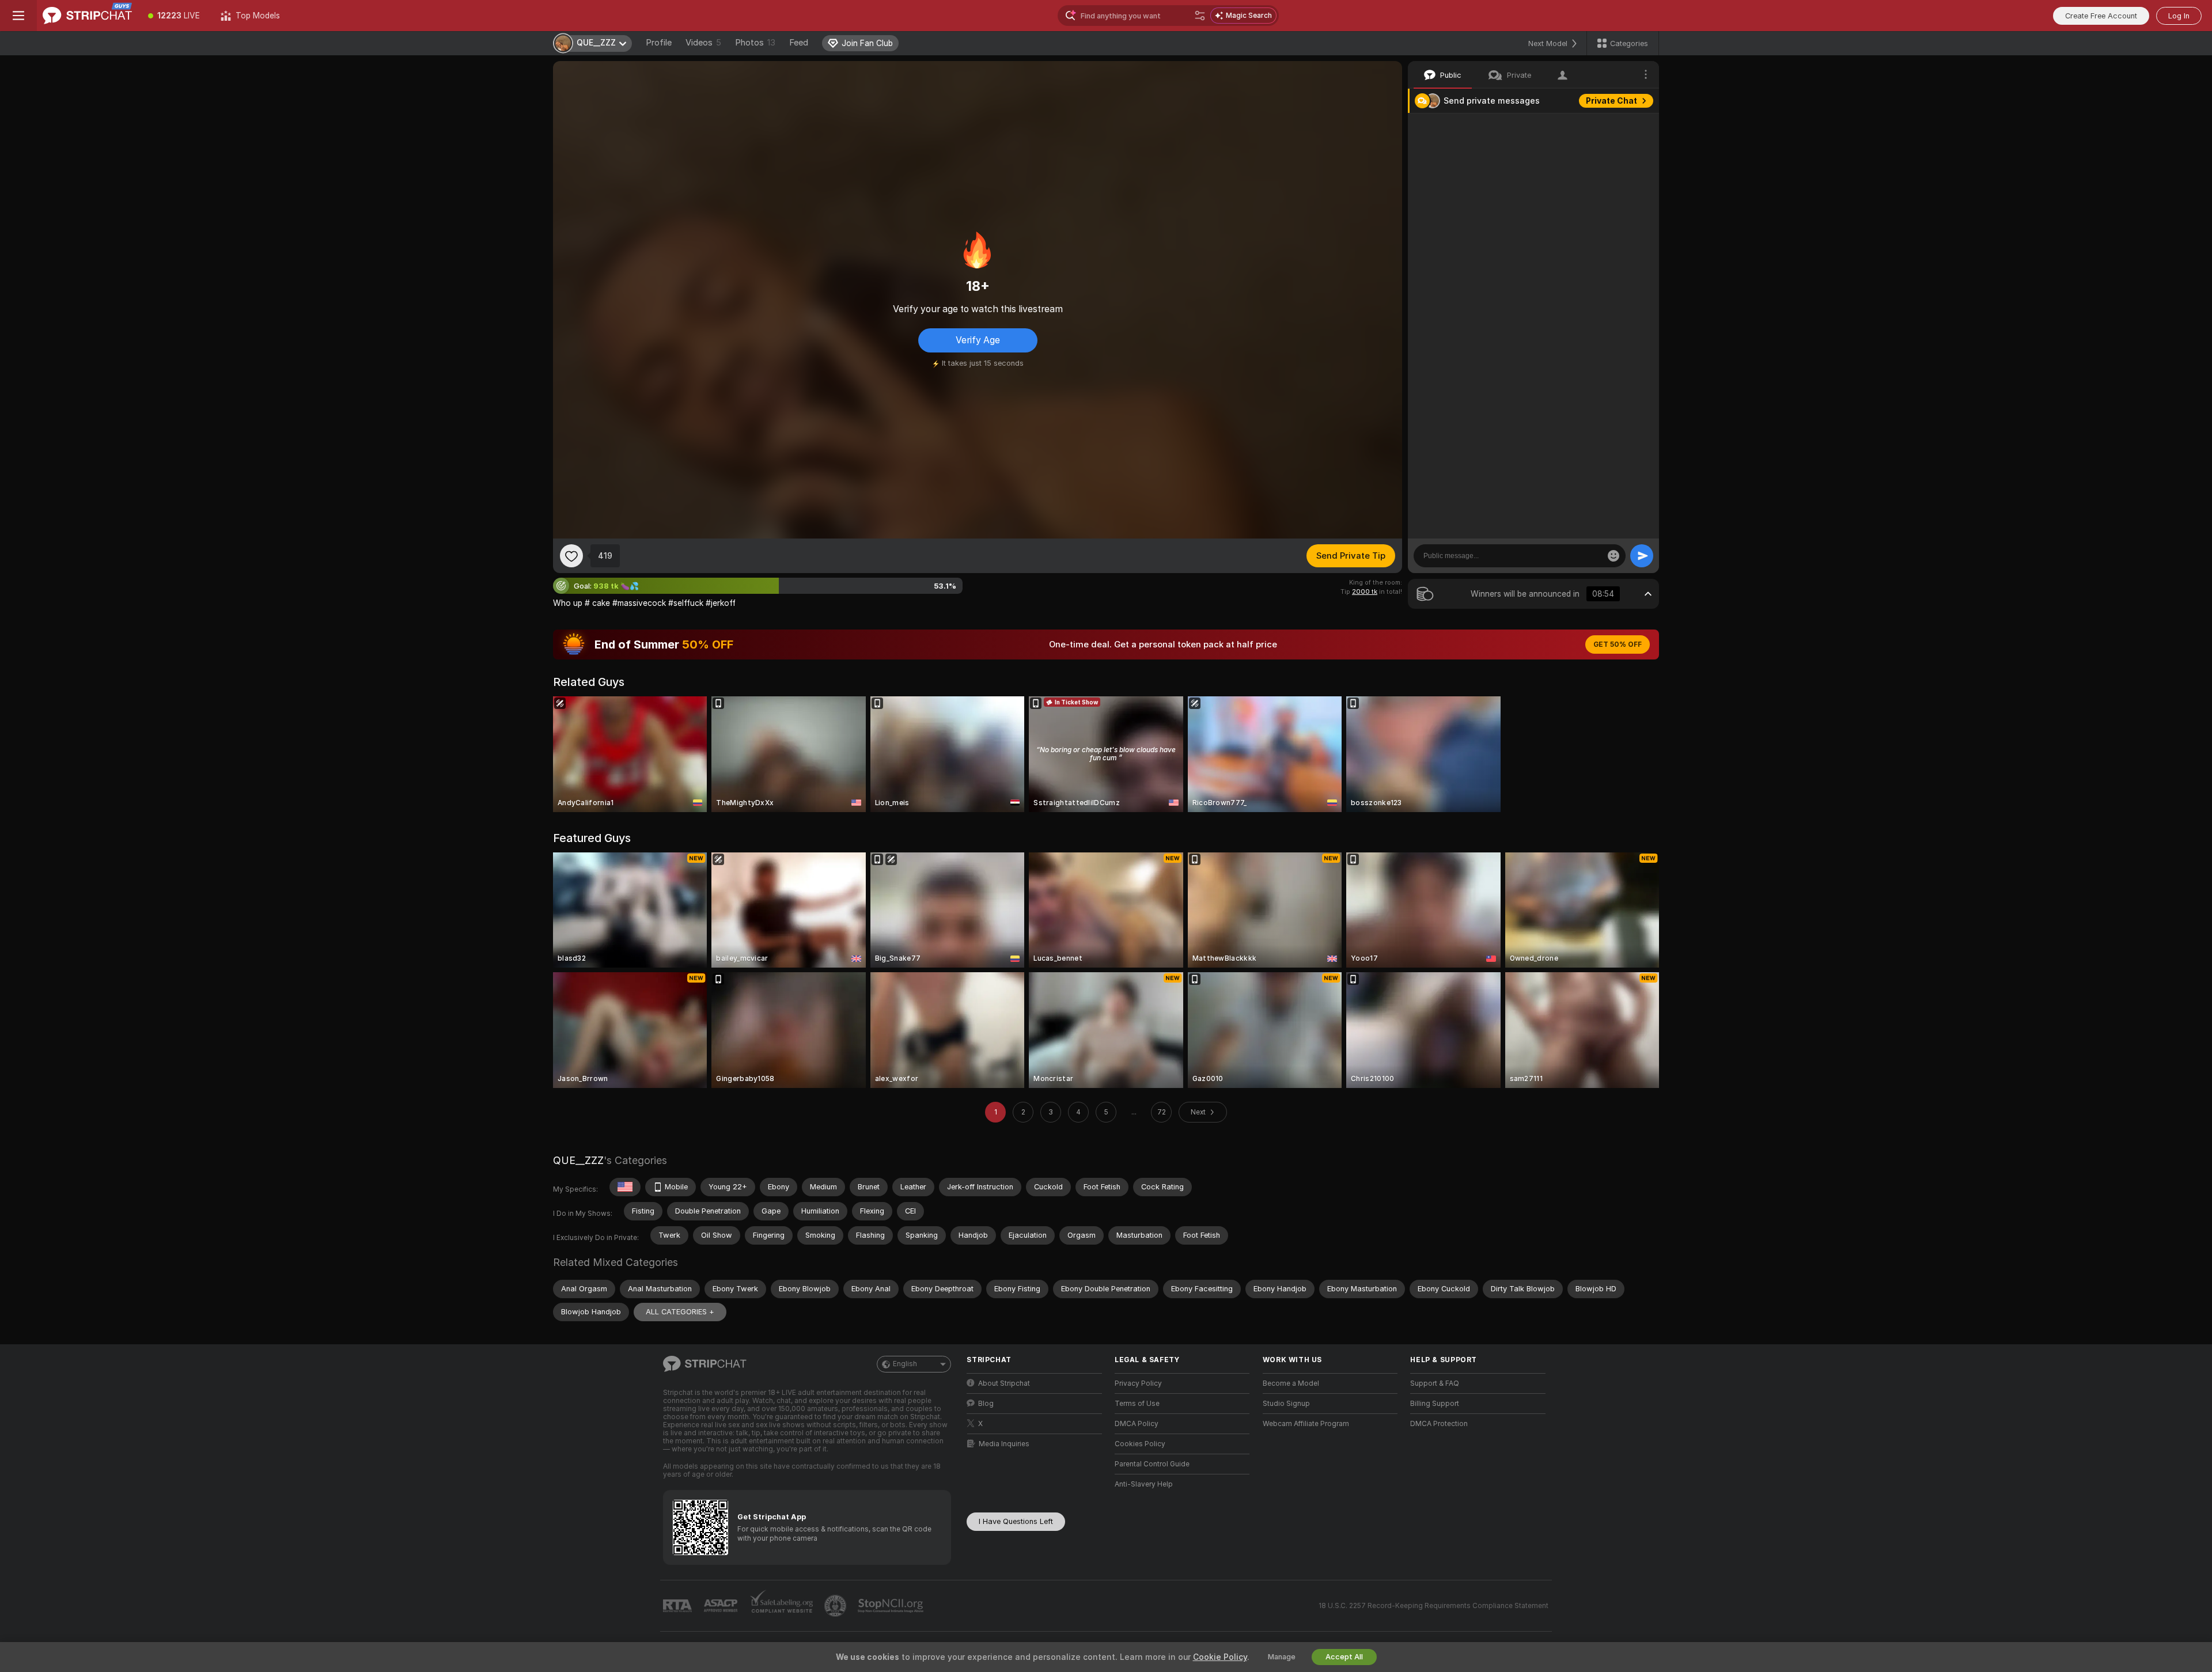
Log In (2179, 16)
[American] (625, 1187)
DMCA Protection (1439, 1424)
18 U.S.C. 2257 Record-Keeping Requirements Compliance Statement (1433, 1606)
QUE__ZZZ (578, 1160)
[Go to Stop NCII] (892, 1606)
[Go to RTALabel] (679, 1606)
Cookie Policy (1220, 1657)
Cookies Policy (1140, 1444)
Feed (799, 43)
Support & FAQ (1435, 1383)
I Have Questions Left (1016, 1521)
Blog (986, 1404)
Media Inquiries (1004, 1444)
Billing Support (1435, 1404)
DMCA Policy (1137, 1424)
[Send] (1642, 556)
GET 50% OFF (1618, 644)
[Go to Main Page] (87, 16)
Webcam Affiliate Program (1306, 1424)
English (905, 1364)
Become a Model (1291, 1383)
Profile (659, 43)
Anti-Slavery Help (1144, 1484)
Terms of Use (1137, 1404)
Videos (703, 43)
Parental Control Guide (1152, 1464)
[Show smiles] (1613, 556)
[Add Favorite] (571, 556)
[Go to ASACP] (722, 1606)
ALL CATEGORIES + (680, 1312)
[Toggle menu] (18, 16)
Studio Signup (1286, 1404)
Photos (755, 43)
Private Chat (1611, 101)
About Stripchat (1004, 1383)
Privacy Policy (1138, 1383)
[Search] (1200, 16)
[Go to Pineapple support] (836, 1606)
